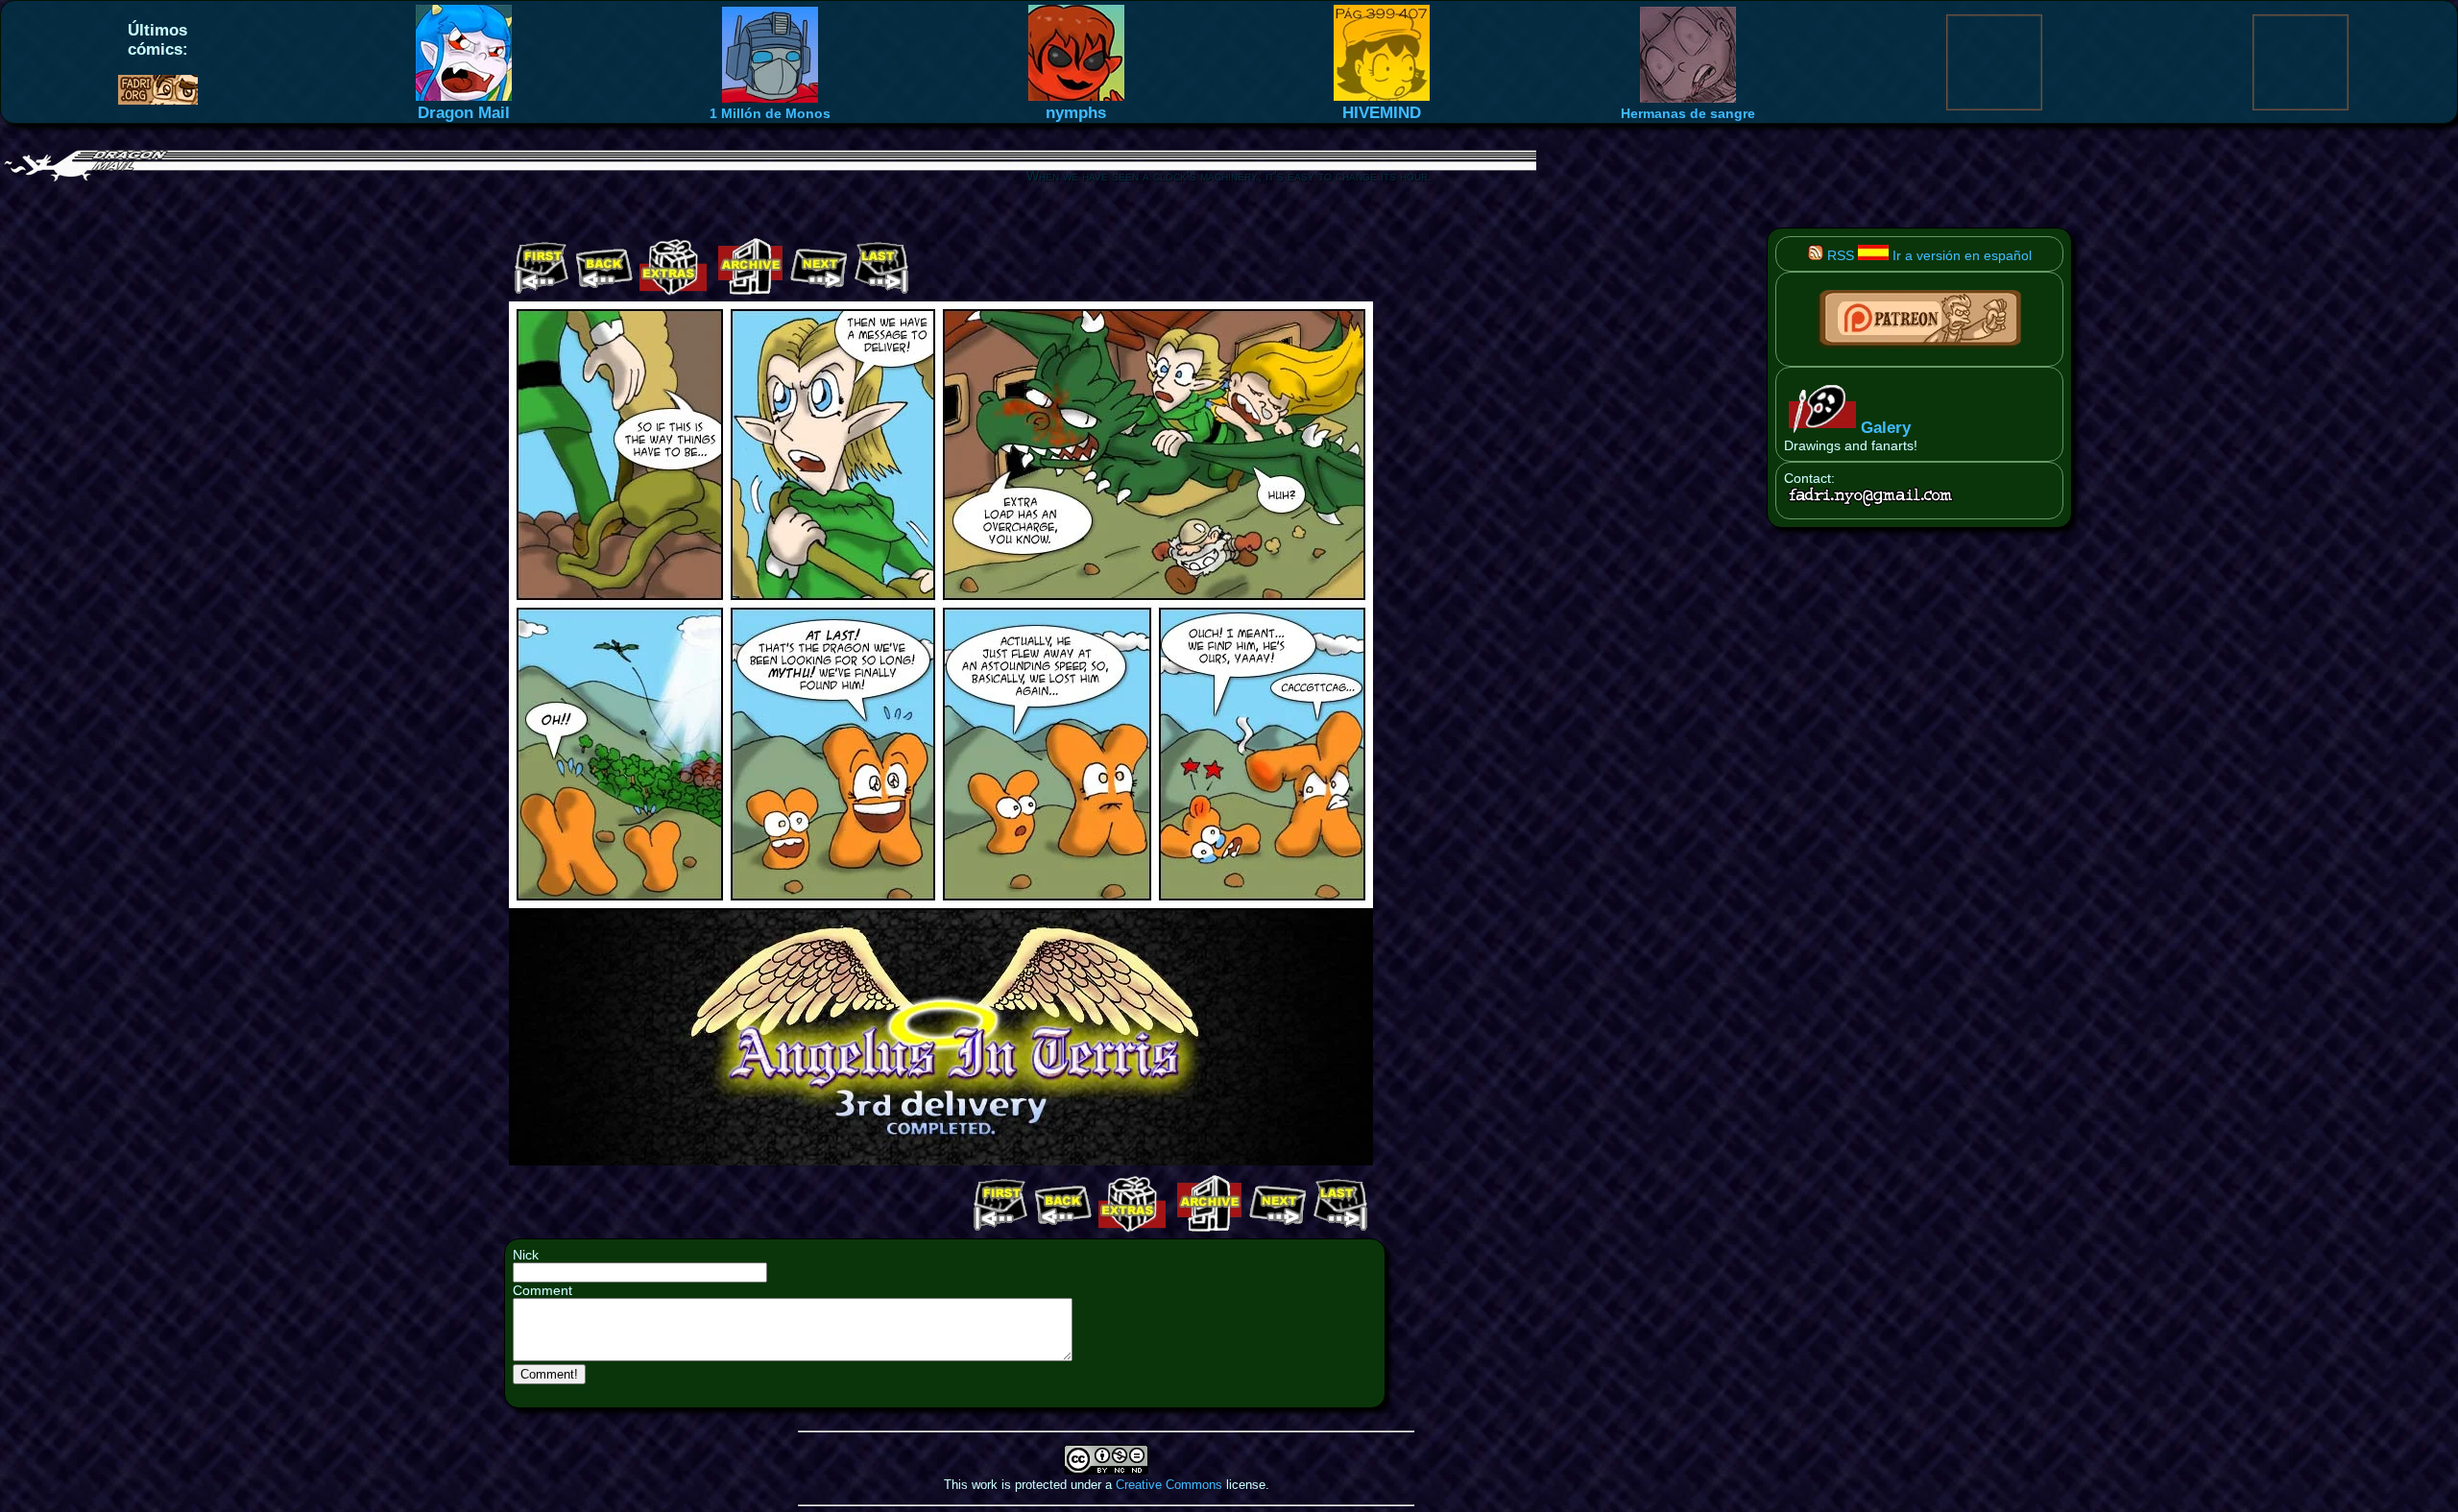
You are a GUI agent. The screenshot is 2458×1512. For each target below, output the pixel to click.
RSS (1839, 255)
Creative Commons (1169, 1485)
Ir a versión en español (1960, 255)
